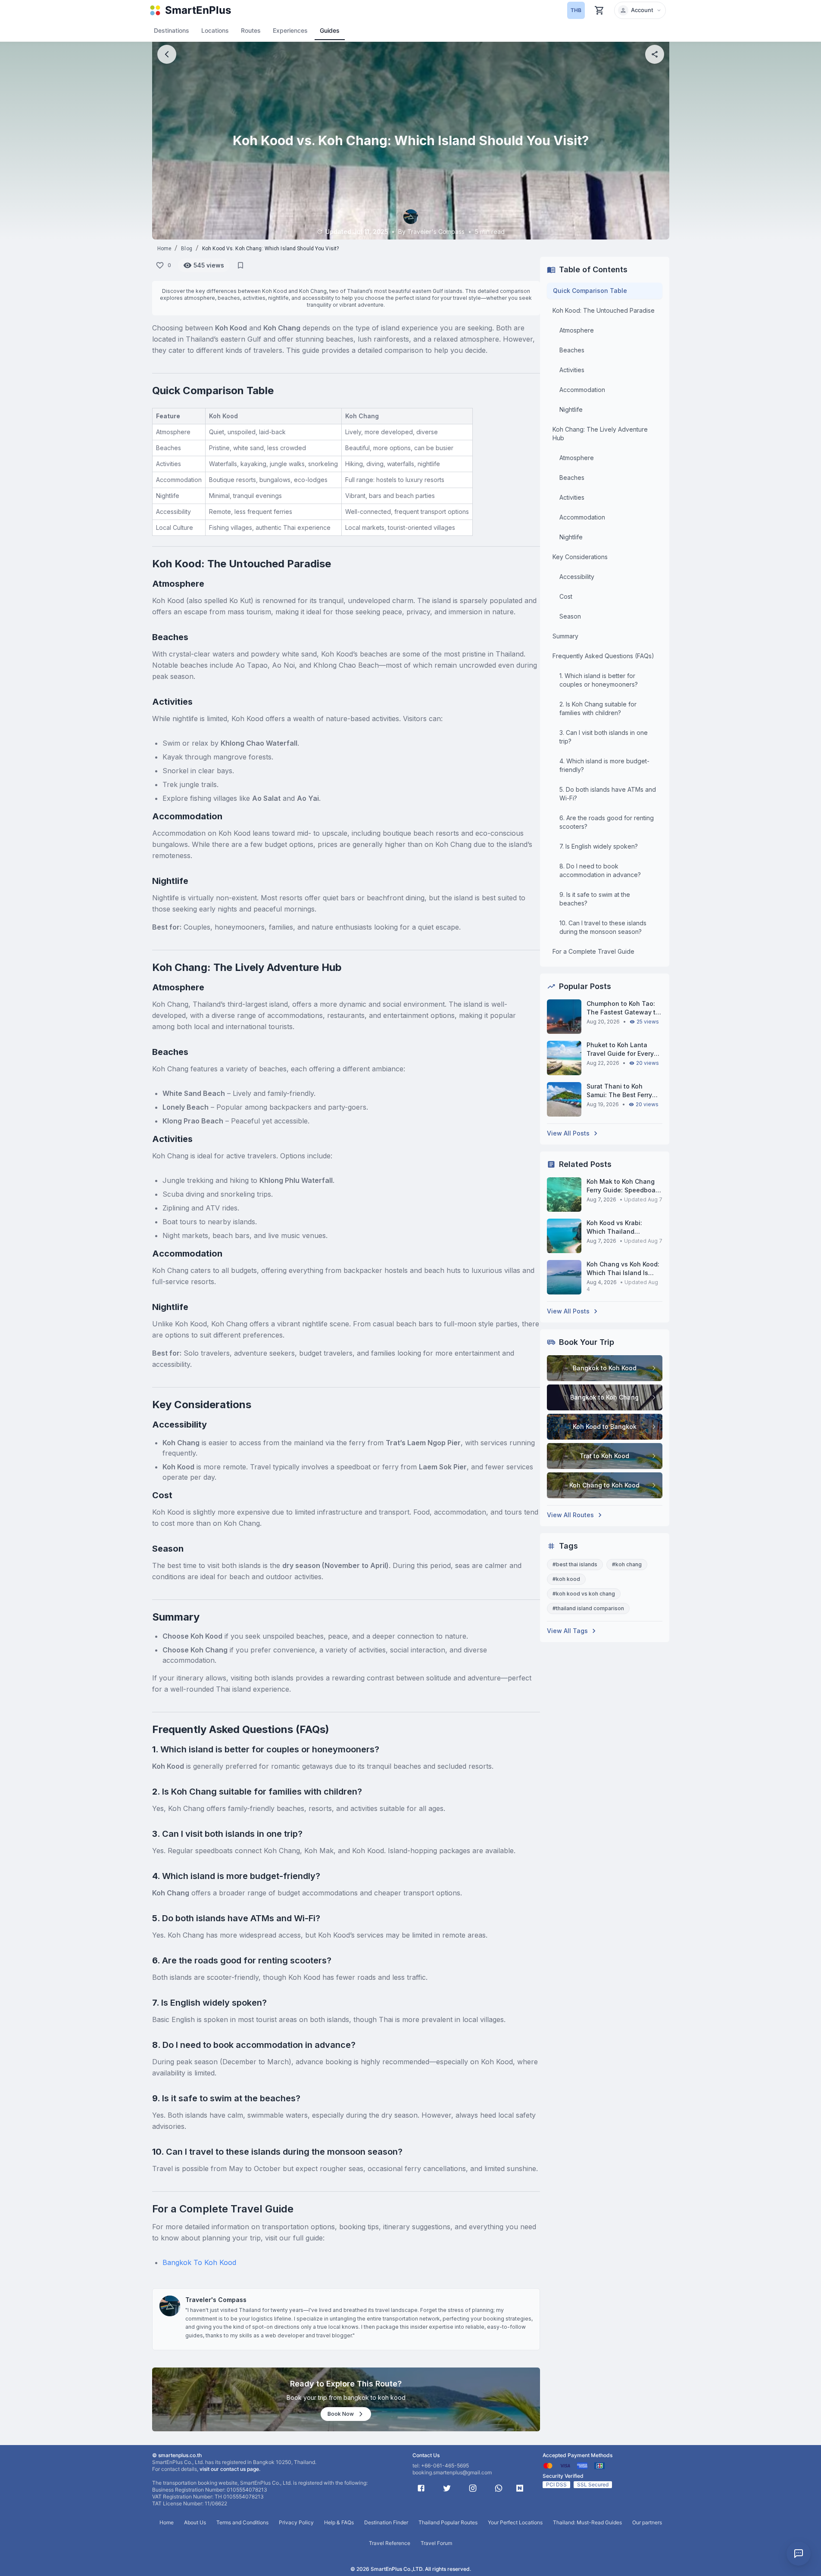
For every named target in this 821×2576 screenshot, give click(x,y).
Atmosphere (577, 330)
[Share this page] (655, 54)
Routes (251, 30)
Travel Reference (390, 2543)
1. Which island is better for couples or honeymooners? (599, 680)
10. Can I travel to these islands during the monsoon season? (603, 927)
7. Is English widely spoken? (599, 846)
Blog (187, 249)
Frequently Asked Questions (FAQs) (603, 656)
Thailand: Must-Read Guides (587, 2522)
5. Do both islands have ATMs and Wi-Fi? (608, 794)
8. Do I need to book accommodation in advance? (600, 870)
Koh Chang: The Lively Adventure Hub (600, 434)
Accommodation (582, 390)
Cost (566, 596)
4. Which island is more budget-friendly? (604, 765)
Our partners (647, 2522)
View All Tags (567, 1631)
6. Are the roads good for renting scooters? (607, 822)
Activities (572, 370)
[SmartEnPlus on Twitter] (447, 2488)
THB (576, 10)
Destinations (172, 30)
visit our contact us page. (230, 2469)
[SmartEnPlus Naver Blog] (520, 2488)
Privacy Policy (296, 2522)
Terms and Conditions (242, 2522)
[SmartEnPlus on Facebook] (421, 2488)
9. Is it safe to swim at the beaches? (595, 899)
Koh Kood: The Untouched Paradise (604, 310)
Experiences (290, 30)
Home (164, 249)
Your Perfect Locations (515, 2522)
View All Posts (568, 1133)
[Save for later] (240, 265)
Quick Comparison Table (590, 291)
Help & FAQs (339, 2522)
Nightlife (571, 409)
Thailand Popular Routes (448, 2522)
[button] (640, 10)
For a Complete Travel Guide (593, 951)
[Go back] (167, 54)
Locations (215, 30)
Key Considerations (580, 557)
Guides (330, 30)
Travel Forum (436, 2543)
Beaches (572, 350)
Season (570, 616)
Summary (565, 636)
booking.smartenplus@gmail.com (452, 2472)
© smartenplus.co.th (177, 2455)
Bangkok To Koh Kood (199, 2262)
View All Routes (570, 1515)
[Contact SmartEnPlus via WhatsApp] (499, 2488)
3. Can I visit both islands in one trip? (604, 737)
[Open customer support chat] (799, 2554)
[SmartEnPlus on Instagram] (473, 2488)
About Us (195, 2522)
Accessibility (577, 577)
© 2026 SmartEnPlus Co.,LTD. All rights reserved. (411, 2569)
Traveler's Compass (216, 2300)
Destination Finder (386, 2522)
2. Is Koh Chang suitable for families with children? (598, 708)
